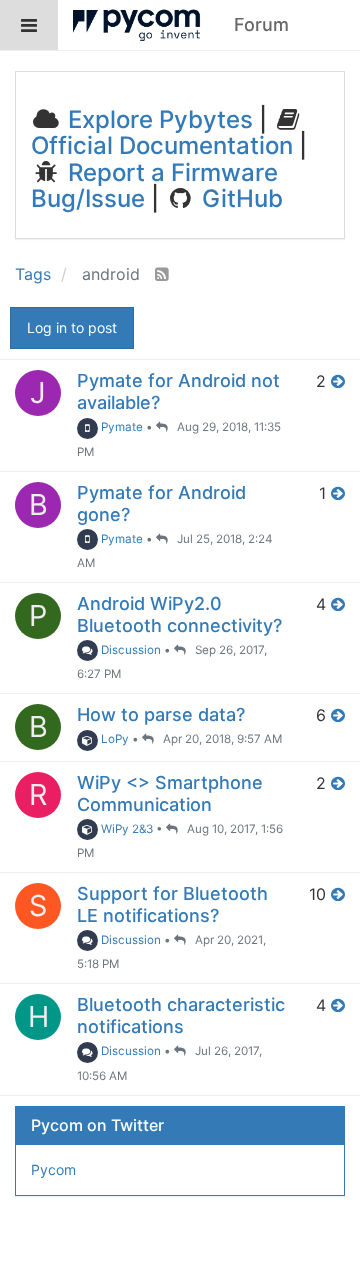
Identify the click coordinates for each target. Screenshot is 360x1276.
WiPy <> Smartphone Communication (170, 793)
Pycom (53, 1169)
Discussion (129, 650)
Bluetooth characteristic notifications (181, 1015)
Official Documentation (162, 145)
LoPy (113, 739)
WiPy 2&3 (125, 829)
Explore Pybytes (157, 119)
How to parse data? (161, 714)
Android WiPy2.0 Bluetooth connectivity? (179, 614)
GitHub (239, 198)
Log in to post (72, 327)
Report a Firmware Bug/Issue (154, 185)
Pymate (120, 427)
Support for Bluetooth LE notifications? (172, 904)
